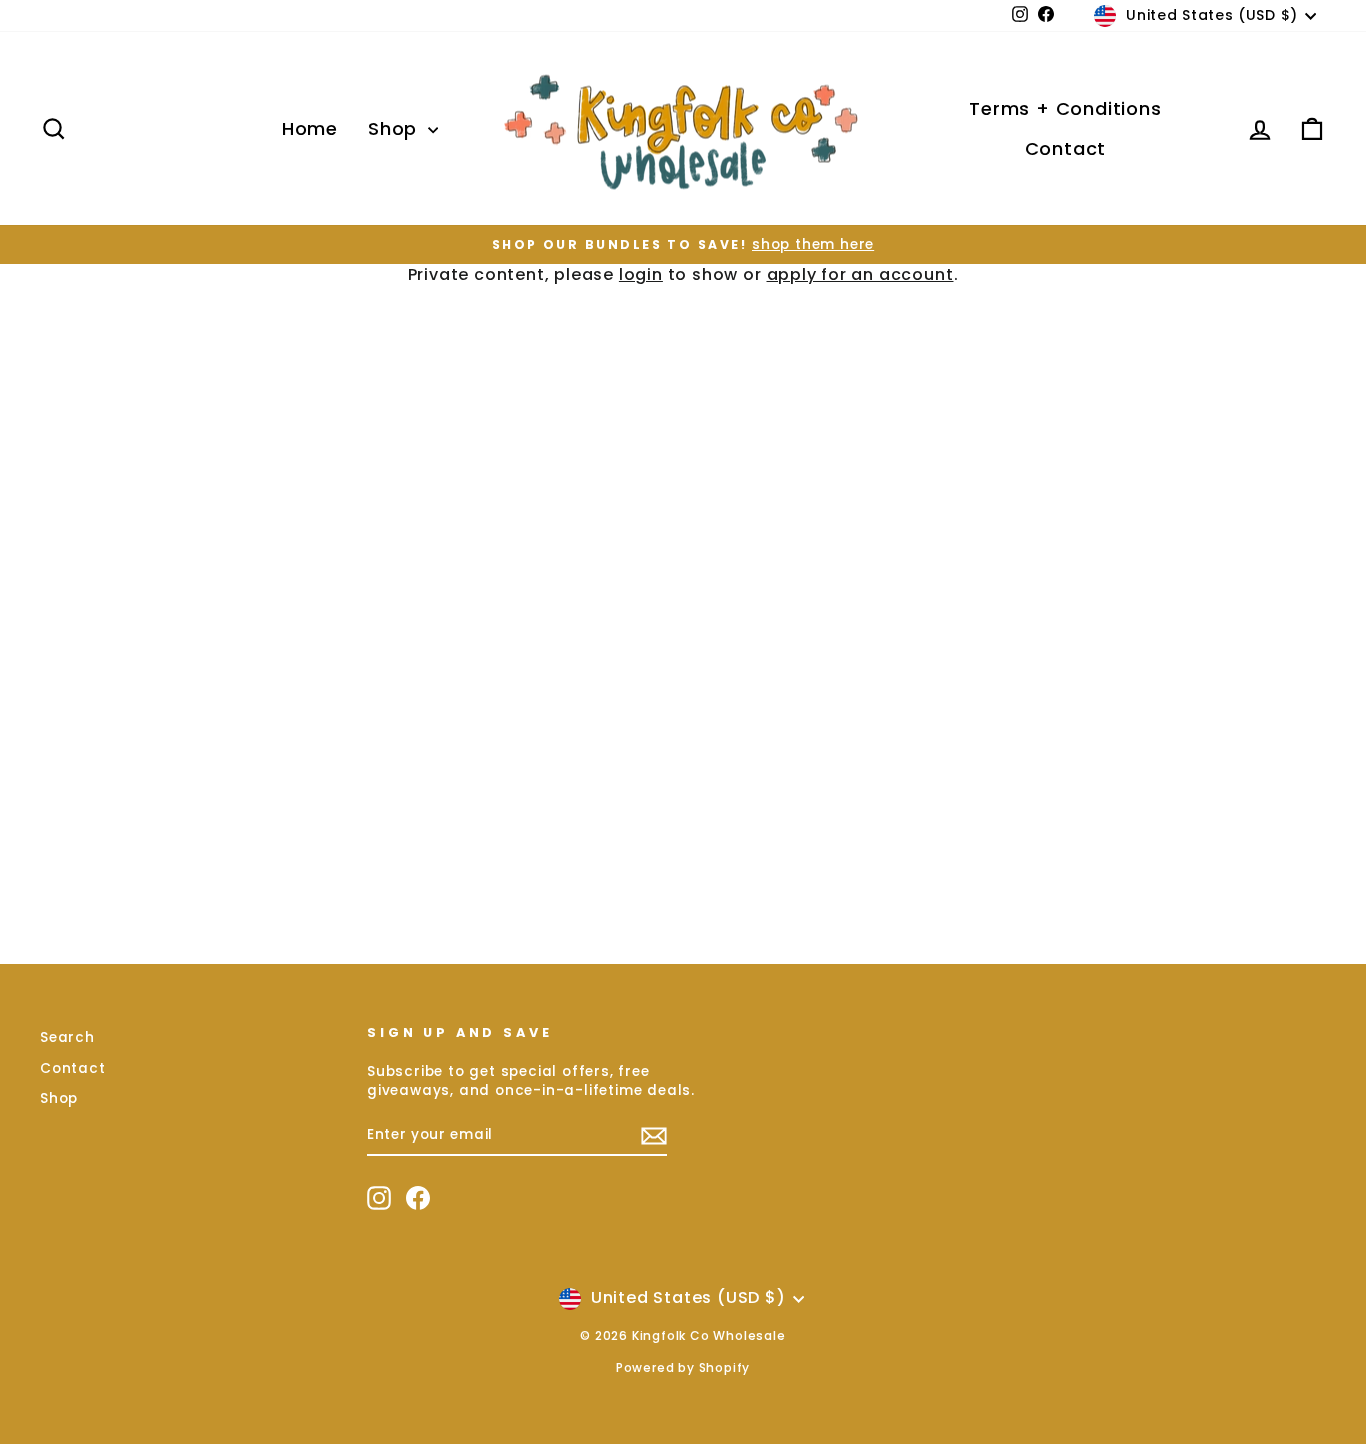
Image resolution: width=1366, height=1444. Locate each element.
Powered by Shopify (683, 1367)
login (641, 274)
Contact (1066, 148)
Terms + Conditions (1065, 108)
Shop (395, 128)
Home (310, 128)
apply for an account (860, 274)
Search (67, 1037)
